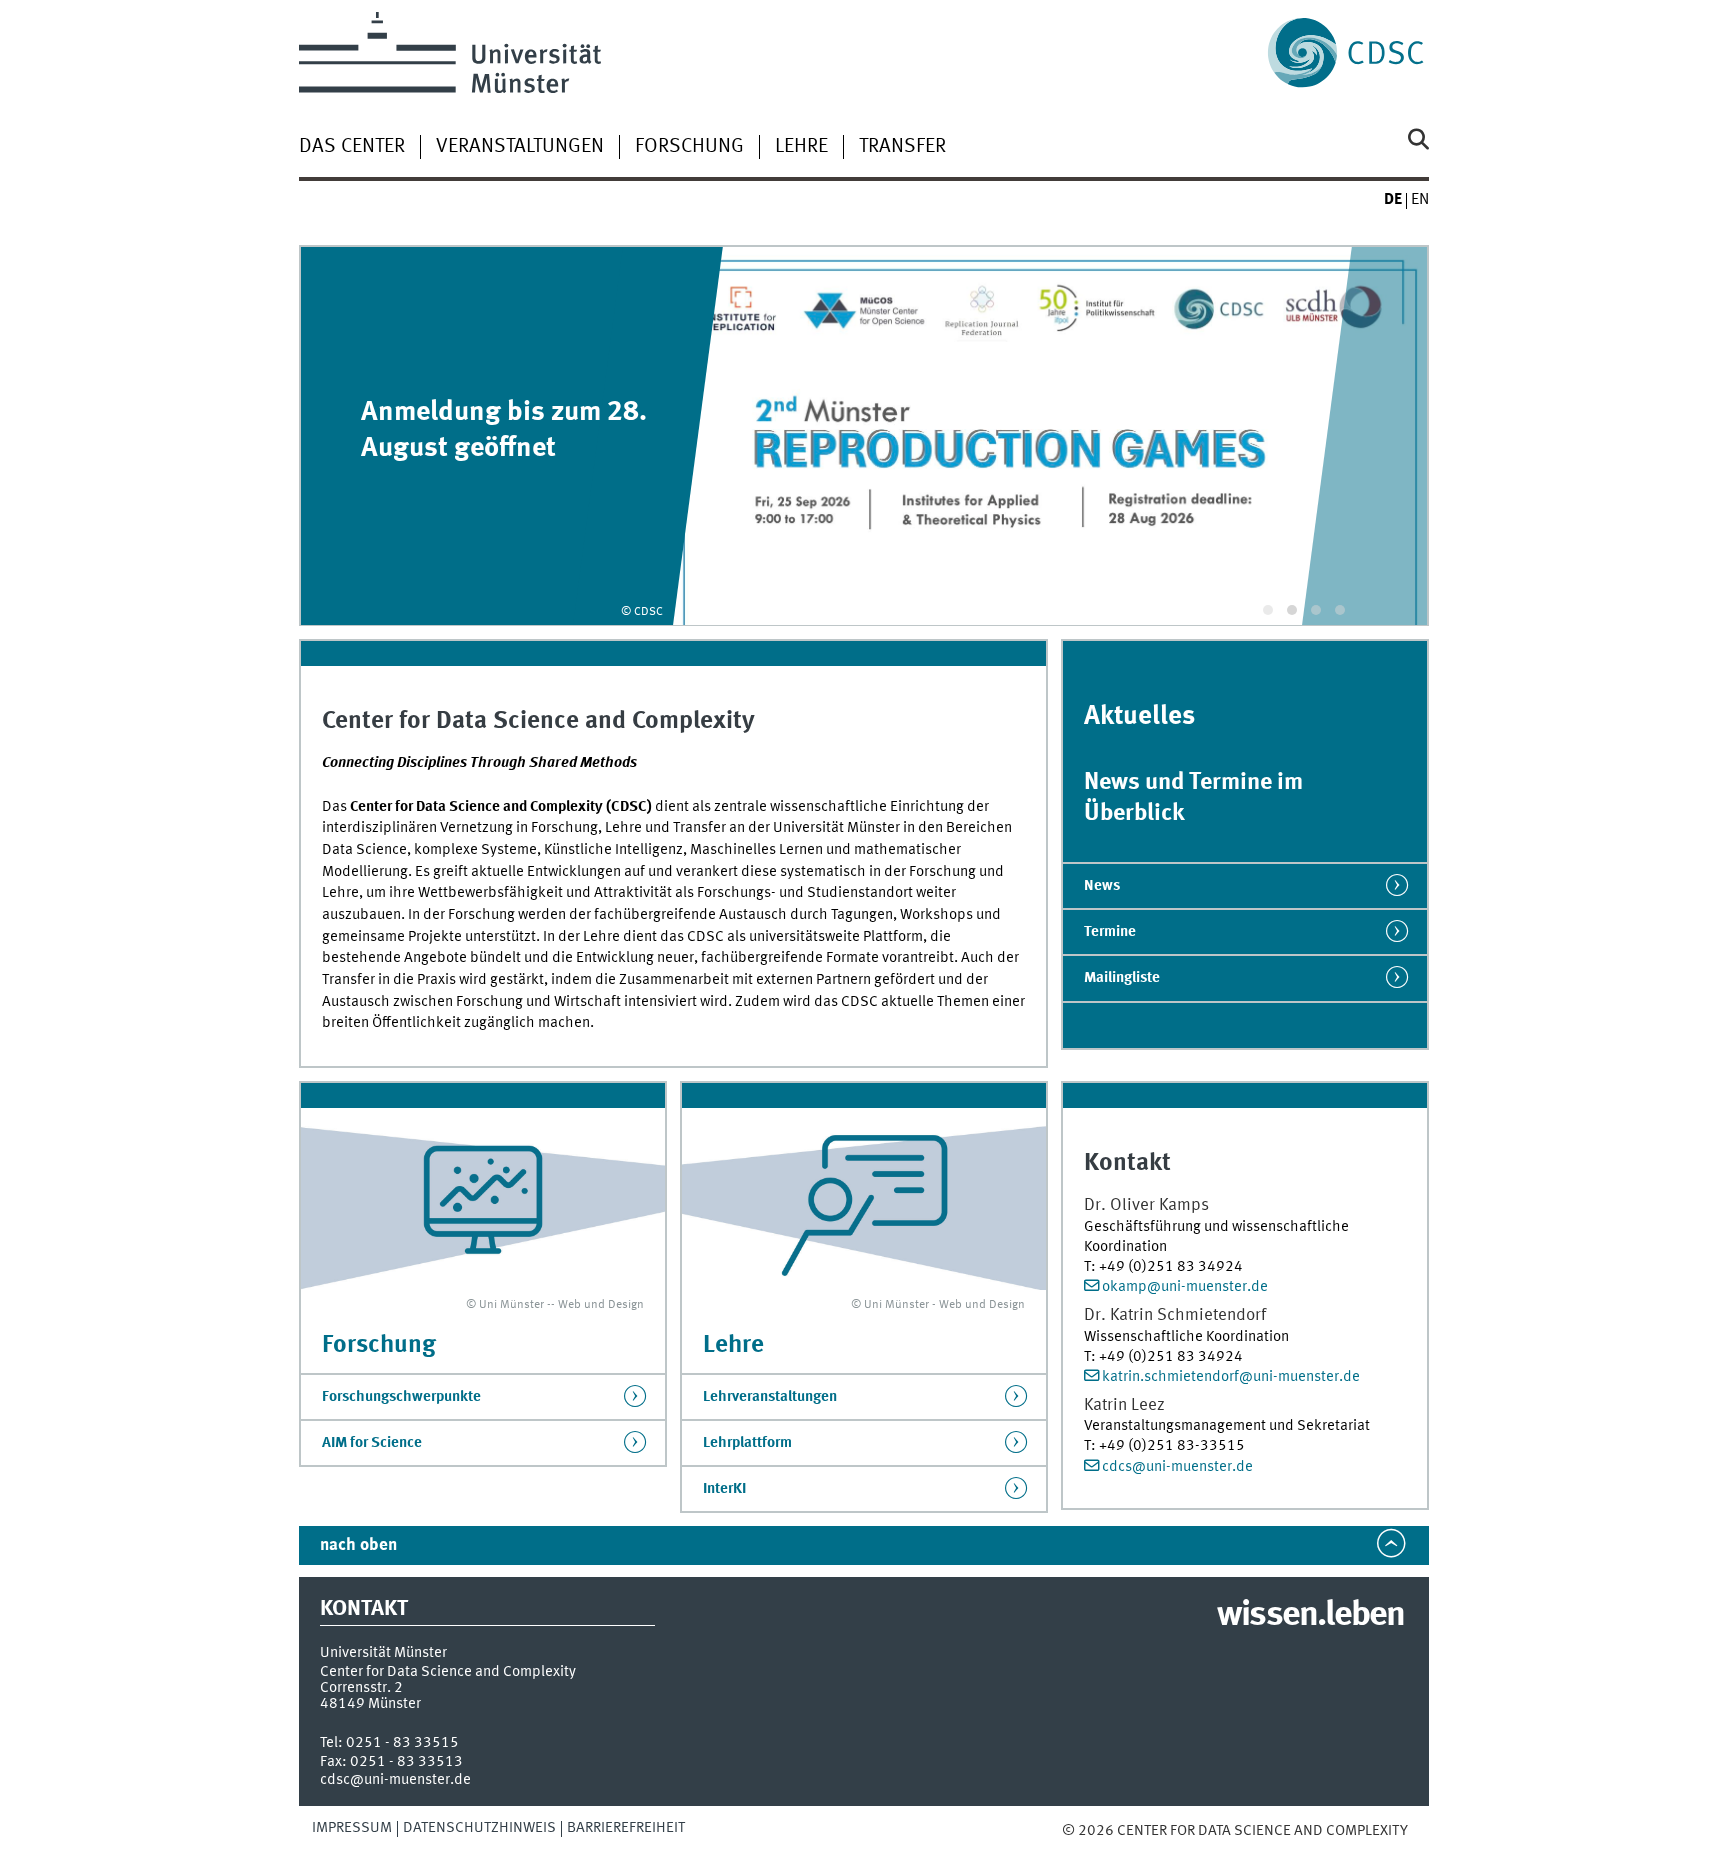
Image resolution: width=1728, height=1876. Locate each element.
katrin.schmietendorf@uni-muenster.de (1231, 1377)
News (1102, 886)
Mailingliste (1122, 978)
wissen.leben (1310, 1616)
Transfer (902, 147)
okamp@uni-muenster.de (1185, 1287)
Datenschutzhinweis (479, 1828)
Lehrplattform (747, 1443)
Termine (1110, 932)
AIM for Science (372, 1443)
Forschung (689, 147)
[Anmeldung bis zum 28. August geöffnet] (864, 436)
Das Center (352, 147)
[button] (1268, 610)
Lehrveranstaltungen (770, 1397)
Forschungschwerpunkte (401, 1397)
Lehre (801, 147)
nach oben (358, 1545)
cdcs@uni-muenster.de (1177, 1467)
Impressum (352, 1828)
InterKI (724, 1489)
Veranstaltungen (520, 147)
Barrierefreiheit (626, 1828)
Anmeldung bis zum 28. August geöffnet (504, 431)
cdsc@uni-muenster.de (395, 1780)
